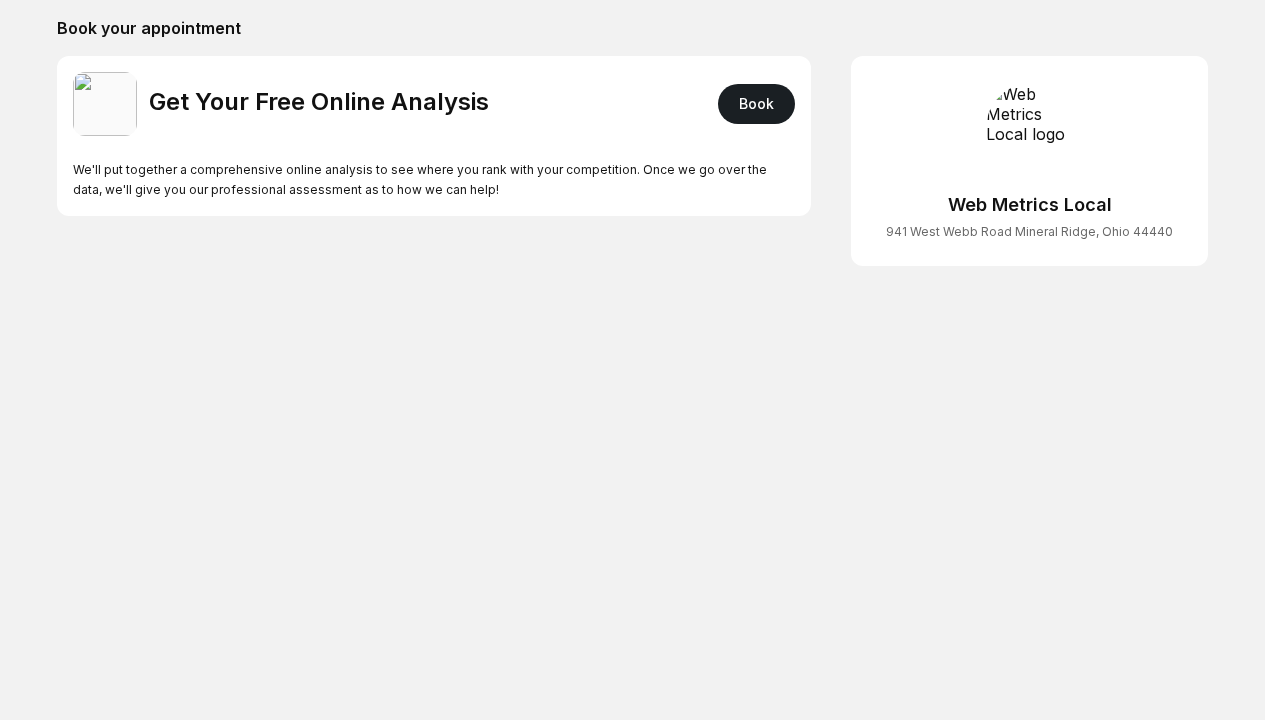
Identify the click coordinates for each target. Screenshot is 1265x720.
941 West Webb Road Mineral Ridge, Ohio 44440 (1029, 231)
